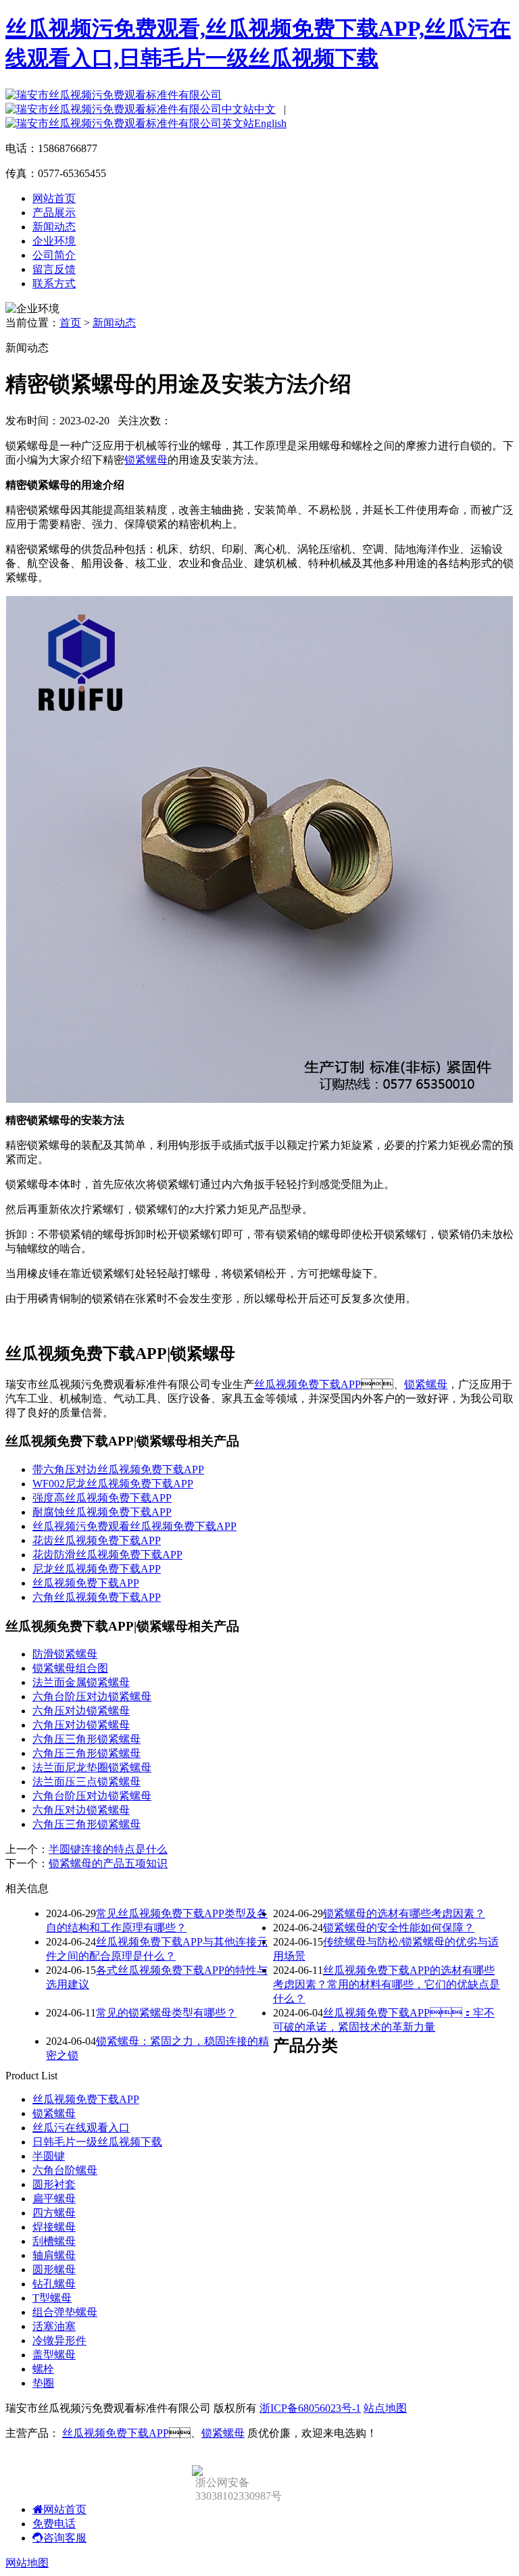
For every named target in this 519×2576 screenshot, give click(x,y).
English (270, 123)
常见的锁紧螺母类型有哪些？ (166, 2013)
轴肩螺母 (54, 2255)
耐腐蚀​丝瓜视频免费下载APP (102, 1512)
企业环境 (54, 241)
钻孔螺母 (54, 2284)
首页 (70, 323)
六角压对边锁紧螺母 (81, 1711)
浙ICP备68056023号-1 (310, 2408)
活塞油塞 (54, 2326)
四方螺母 (54, 2213)
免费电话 (54, 2524)
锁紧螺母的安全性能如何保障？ (399, 1928)
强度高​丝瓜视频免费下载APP (102, 1498)
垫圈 (43, 2383)
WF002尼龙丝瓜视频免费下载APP (113, 1484)
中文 (265, 109)
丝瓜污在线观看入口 (81, 2128)
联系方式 (54, 283)
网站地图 (27, 2563)
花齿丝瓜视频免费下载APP (97, 1540)
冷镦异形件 (59, 2340)
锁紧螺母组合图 (70, 1668)
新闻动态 (54, 227)
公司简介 (54, 255)
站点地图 (385, 2408)
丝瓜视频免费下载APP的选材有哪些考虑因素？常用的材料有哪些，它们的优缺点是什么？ (387, 1984)
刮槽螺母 (54, 2241)
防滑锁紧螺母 (65, 1654)
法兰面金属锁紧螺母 (81, 1682)
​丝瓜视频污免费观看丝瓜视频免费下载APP (134, 1526)
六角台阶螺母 (65, 2170)
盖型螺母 (54, 2355)
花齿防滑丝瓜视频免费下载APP (107, 1555)
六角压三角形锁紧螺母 (86, 1739)
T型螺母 (52, 2298)
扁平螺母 (54, 2199)
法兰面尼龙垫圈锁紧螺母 (92, 1767)
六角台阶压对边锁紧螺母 (92, 1696)
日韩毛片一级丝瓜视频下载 (97, 2142)
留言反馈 (54, 269)
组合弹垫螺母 (65, 2312)
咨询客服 (65, 2538)
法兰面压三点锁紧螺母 (86, 1782)
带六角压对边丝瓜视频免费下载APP (118, 1469)
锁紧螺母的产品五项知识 (108, 1863)
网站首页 (54, 198)
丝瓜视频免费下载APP (307, 1384)
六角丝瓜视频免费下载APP (97, 1597)
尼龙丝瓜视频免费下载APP (97, 1569)
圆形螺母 (54, 2270)
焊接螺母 (54, 2227)
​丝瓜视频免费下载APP (86, 1583)
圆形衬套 (54, 2184)
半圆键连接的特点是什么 (108, 1849)
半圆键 (49, 2156)
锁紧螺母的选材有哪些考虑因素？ (404, 1913)
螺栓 (43, 2369)
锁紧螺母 (146, 460)
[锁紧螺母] (259, 1099)
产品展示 (54, 213)
